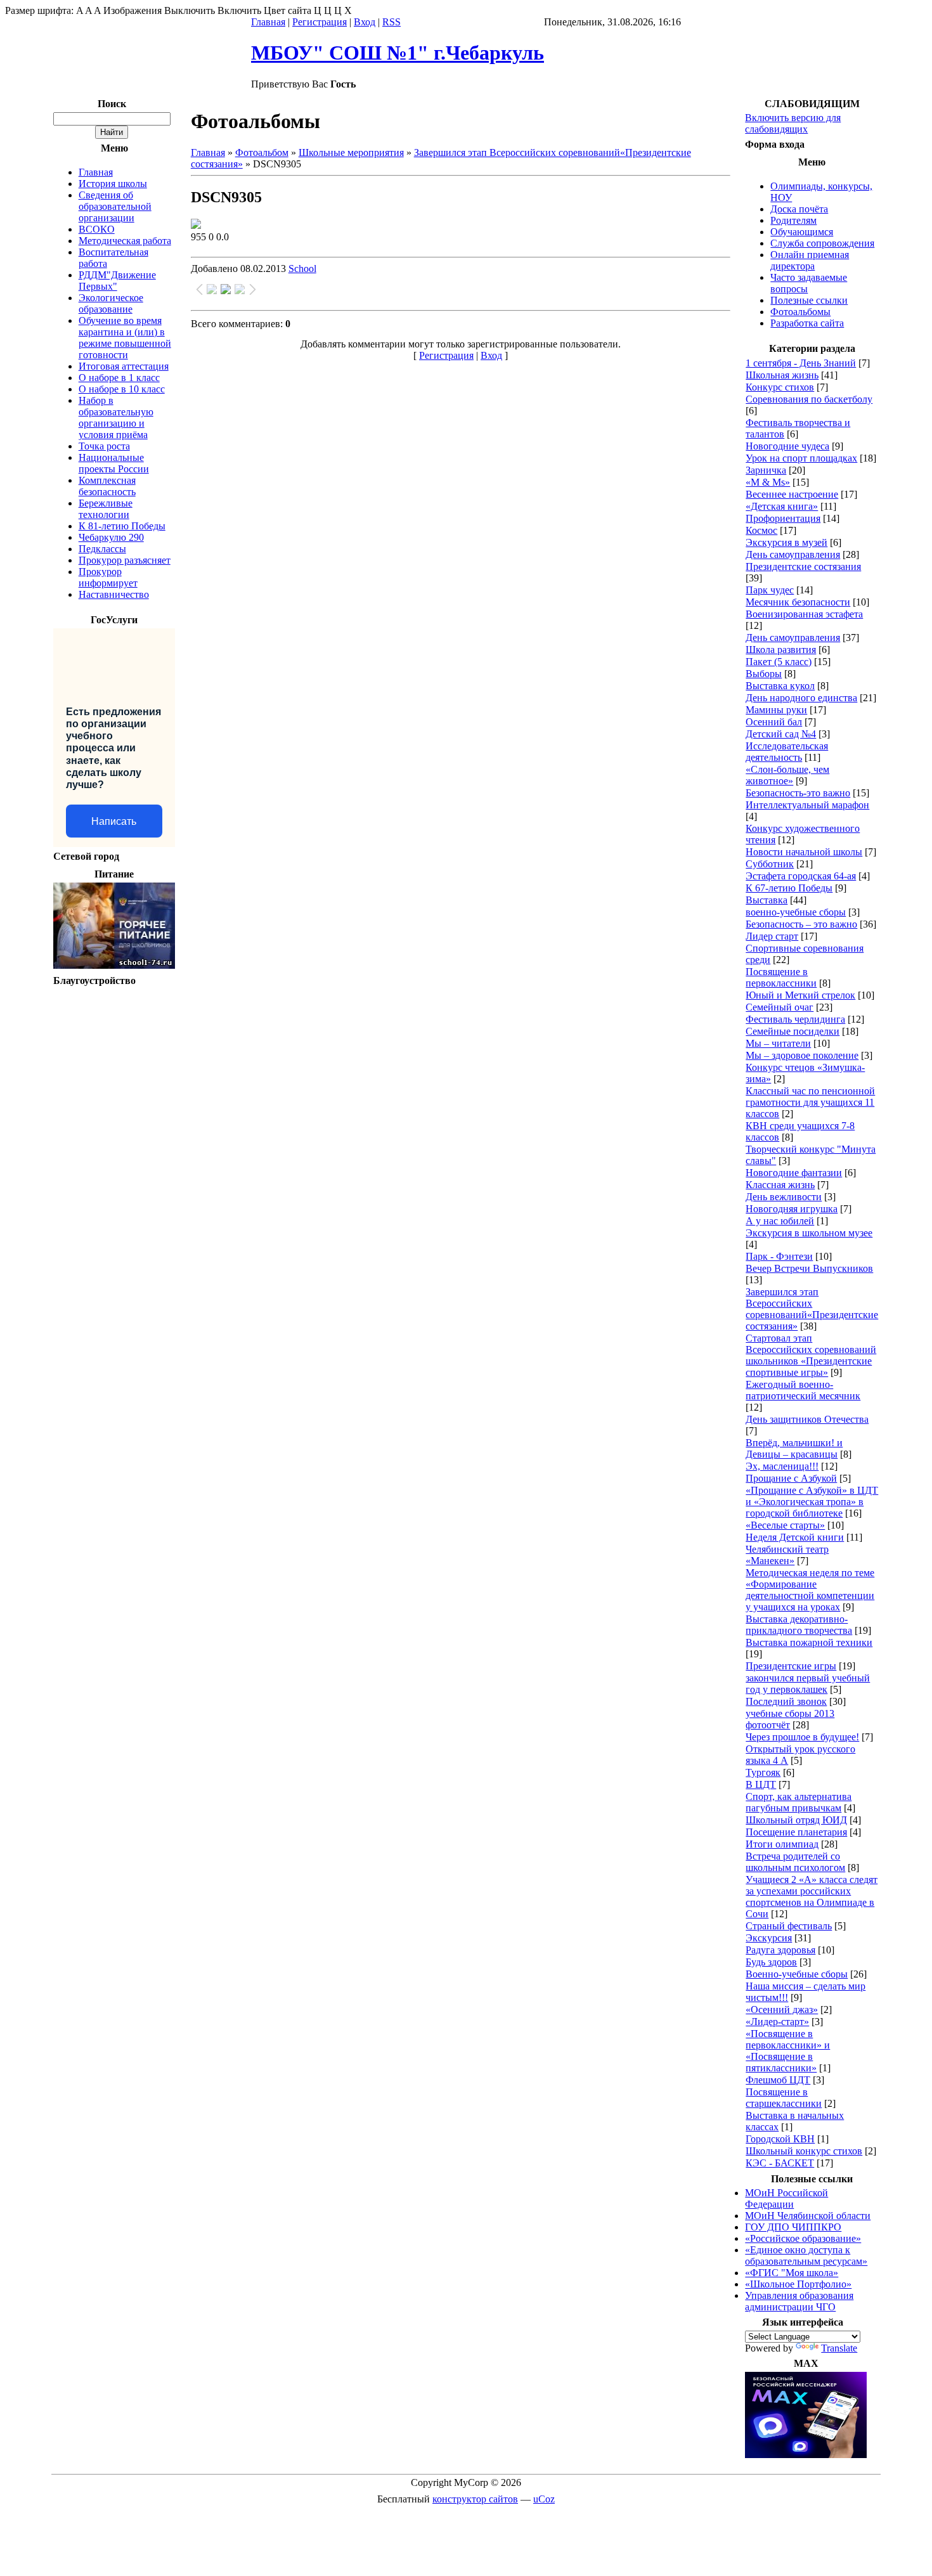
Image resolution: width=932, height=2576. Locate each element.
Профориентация (783, 518)
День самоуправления (793, 554)
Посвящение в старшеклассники (784, 2098)
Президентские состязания (803, 566)
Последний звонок (786, 1701)
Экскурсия (769, 1938)
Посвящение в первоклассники (781, 977)
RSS (392, 22)
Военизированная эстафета (804, 614)
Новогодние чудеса (787, 446)
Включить (239, 10)
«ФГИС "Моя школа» (792, 2273)
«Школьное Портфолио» (798, 2284)
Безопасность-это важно (798, 793)
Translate (839, 2348)
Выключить (190, 10)
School (302, 269)
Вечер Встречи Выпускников (809, 1268)
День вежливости (784, 1197)
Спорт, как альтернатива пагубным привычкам (799, 1802)
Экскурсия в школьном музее (809, 1233)
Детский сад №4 (781, 734)
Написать (114, 821)
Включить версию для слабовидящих (793, 123)
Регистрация (320, 22)
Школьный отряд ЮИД (796, 1820)
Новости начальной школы (804, 852)
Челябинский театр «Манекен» (787, 1555)
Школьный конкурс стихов (804, 2151)
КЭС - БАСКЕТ (780, 2163)
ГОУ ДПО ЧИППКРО (793, 2227)
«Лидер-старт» (777, 2022)
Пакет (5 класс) (779, 662)
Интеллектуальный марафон (807, 805)
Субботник (770, 864)
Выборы (764, 674)
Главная (268, 22)
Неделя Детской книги (795, 1537)
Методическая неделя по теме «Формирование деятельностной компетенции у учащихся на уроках (810, 1590)
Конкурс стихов (780, 387)
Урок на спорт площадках (801, 458)
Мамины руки (776, 710)
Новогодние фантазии (794, 1173)
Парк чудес (770, 590)
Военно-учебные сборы (797, 1974)
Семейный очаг (780, 1007)
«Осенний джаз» (782, 2010)
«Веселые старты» (785, 1525)
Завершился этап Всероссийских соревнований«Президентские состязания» (812, 1309)
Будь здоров (771, 1962)
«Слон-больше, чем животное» (787, 775)
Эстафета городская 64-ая (801, 876)
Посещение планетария (796, 1832)
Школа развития (781, 650)
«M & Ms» (768, 482)
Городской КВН (780, 2139)
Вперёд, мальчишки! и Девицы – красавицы (794, 1448)
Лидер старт (772, 936)
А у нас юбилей (780, 1221)
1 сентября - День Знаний (801, 363)
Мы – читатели (778, 1043)
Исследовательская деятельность (787, 752)
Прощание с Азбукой (791, 1478)
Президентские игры (791, 1666)
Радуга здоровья (780, 1950)
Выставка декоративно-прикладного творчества (799, 1625)
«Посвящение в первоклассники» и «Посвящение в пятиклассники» (788, 2051)
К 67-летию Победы (789, 888)
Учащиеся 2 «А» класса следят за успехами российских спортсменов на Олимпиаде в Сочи (812, 1897)
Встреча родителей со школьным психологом (795, 1862)
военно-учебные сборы (796, 912)
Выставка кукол (780, 686)
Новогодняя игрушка (792, 1209)
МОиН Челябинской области (808, 2216)
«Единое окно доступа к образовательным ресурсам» (806, 2256)
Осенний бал (774, 722)
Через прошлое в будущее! (802, 1737)
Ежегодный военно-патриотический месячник (803, 1390)
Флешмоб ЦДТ (778, 2080)
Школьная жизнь (782, 375)
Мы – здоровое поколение (802, 1055)
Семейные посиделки (793, 1031)
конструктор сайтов (475, 2499)
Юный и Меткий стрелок (800, 995)
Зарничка (766, 470)
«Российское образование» (803, 2238)
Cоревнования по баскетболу (809, 399)
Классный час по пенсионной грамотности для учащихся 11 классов (810, 1102)
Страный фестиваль (789, 1926)
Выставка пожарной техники (809, 1642)
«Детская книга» (782, 506)
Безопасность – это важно (801, 924)
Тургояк (763, 1772)
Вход (365, 22)
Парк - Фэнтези (779, 1256)
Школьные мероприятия (351, 152)
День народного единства (801, 698)
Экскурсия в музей (786, 542)
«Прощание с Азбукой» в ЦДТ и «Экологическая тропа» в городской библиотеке (812, 1502)
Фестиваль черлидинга (795, 1019)
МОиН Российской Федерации (786, 2198)
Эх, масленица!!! (782, 1466)
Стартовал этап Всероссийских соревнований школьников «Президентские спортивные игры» (811, 1355)
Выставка (767, 900)
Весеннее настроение (792, 494)
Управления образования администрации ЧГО (799, 2301)
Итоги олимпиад (782, 1844)
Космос (761, 530)
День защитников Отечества (807, 1419)
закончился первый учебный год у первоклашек (808, 1684)
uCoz (544, 2499)
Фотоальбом (262, 152)
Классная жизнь (780, 1185)
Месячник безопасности (798, 602)
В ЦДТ (761, 1784)
